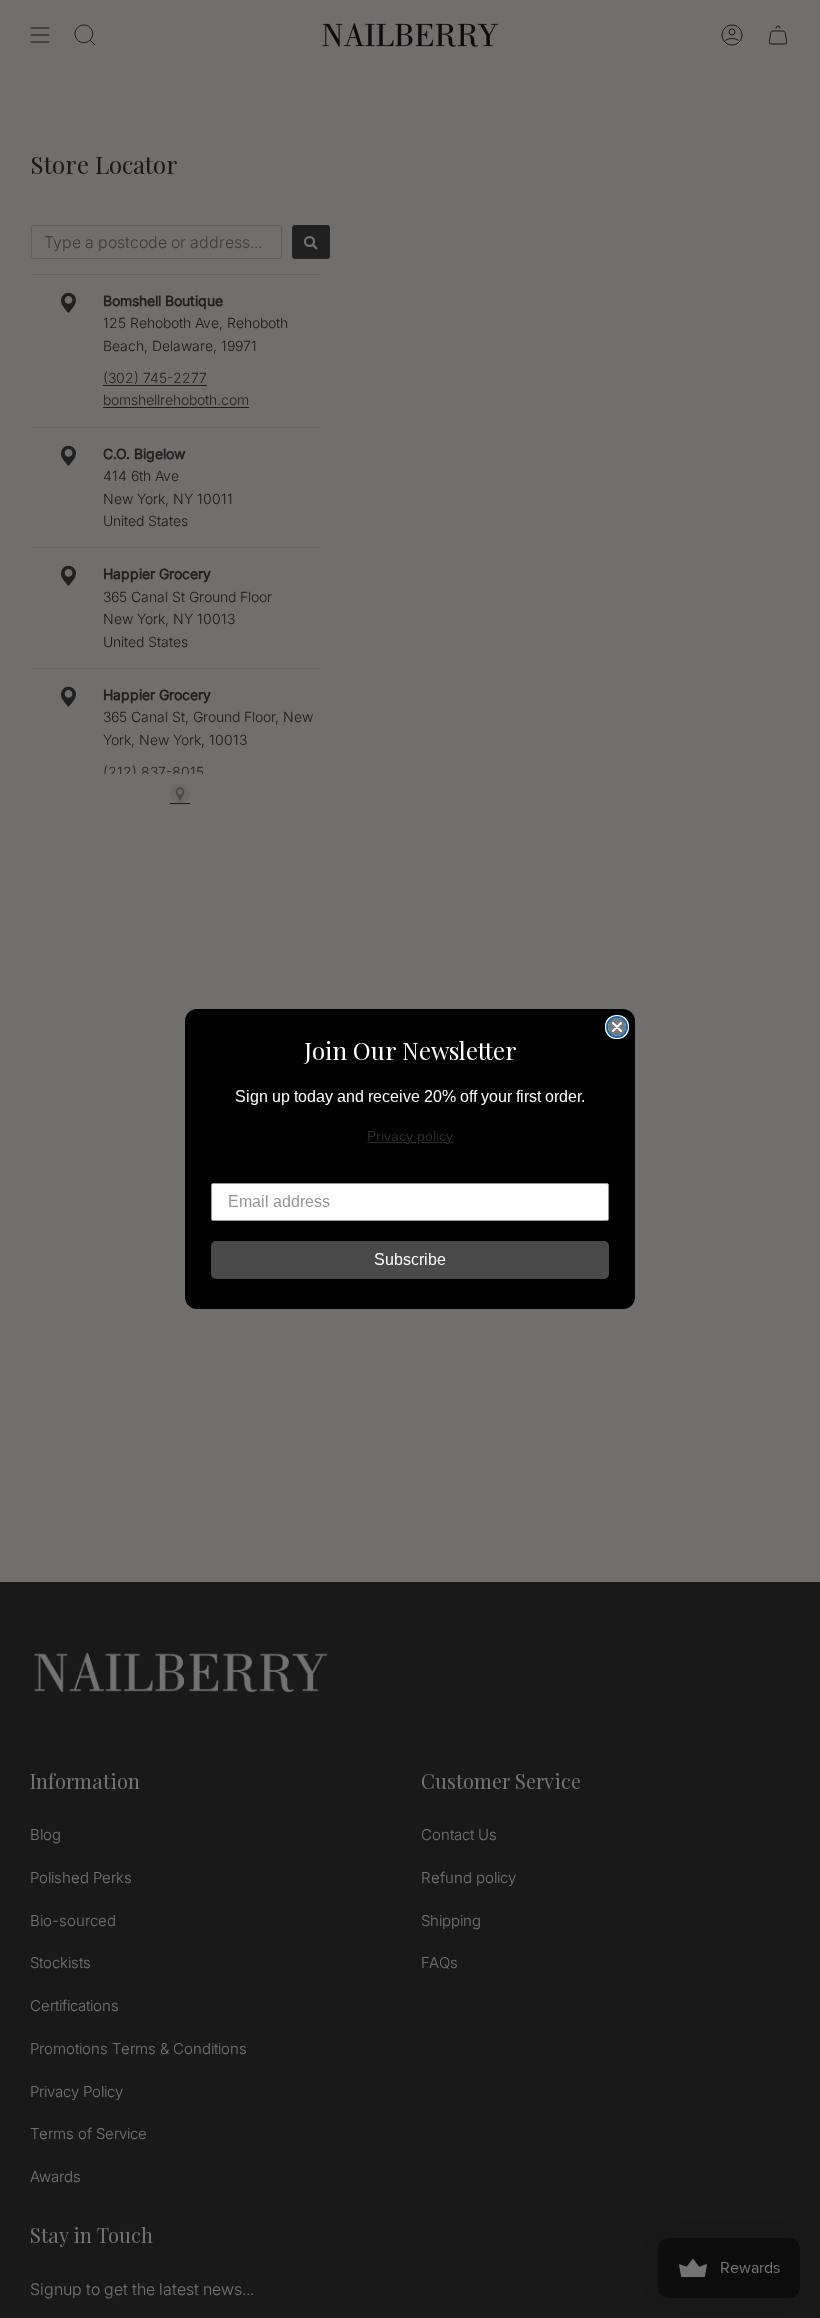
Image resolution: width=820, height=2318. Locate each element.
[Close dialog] (617, 1027)
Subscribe (410, 1259)
